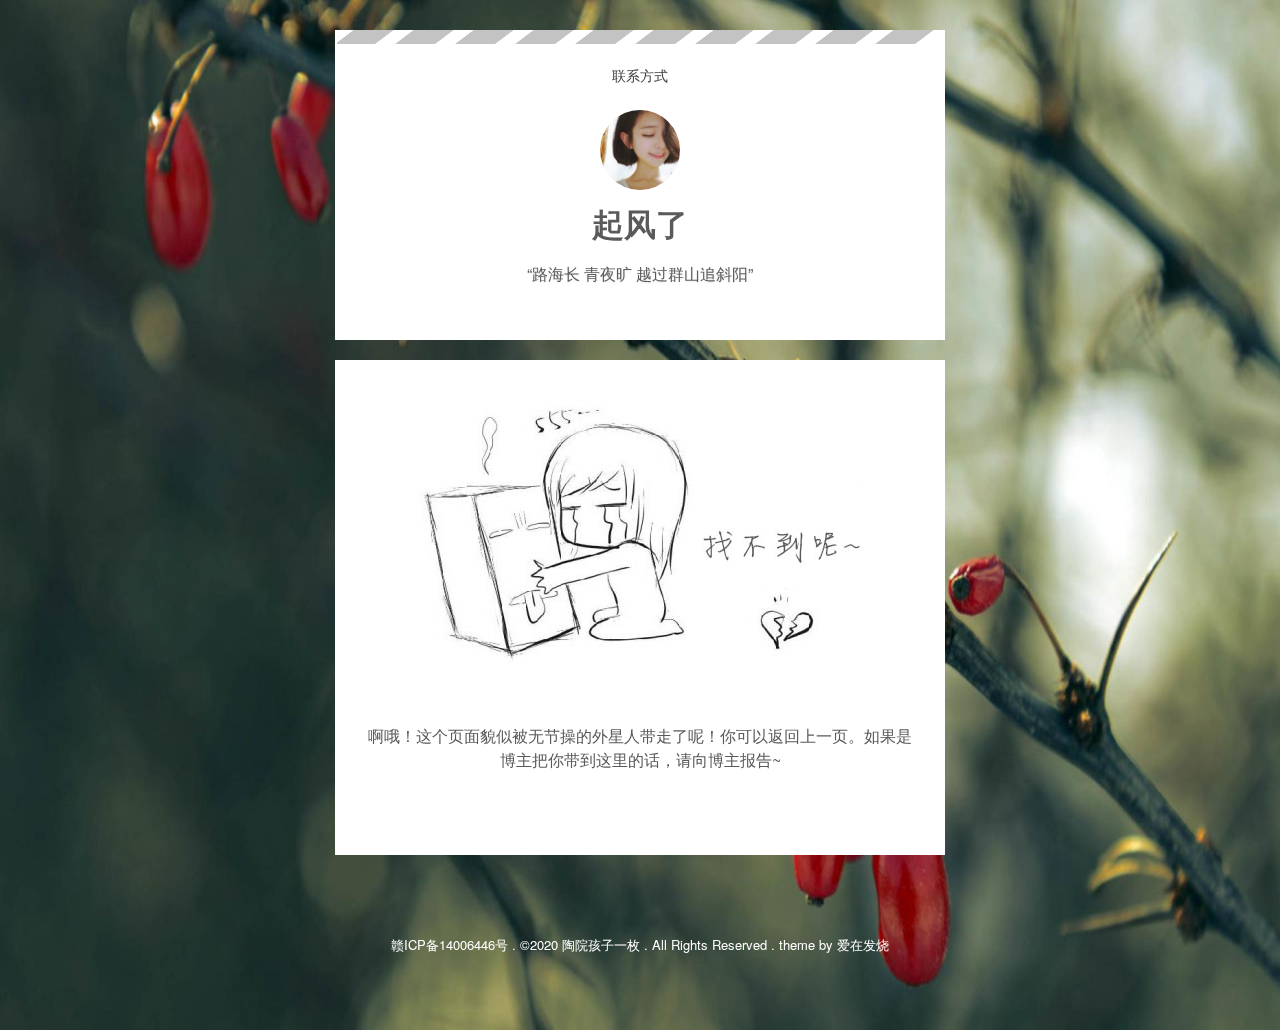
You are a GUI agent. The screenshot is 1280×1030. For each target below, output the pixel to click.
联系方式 (640, 75)
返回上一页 (808, 735)
